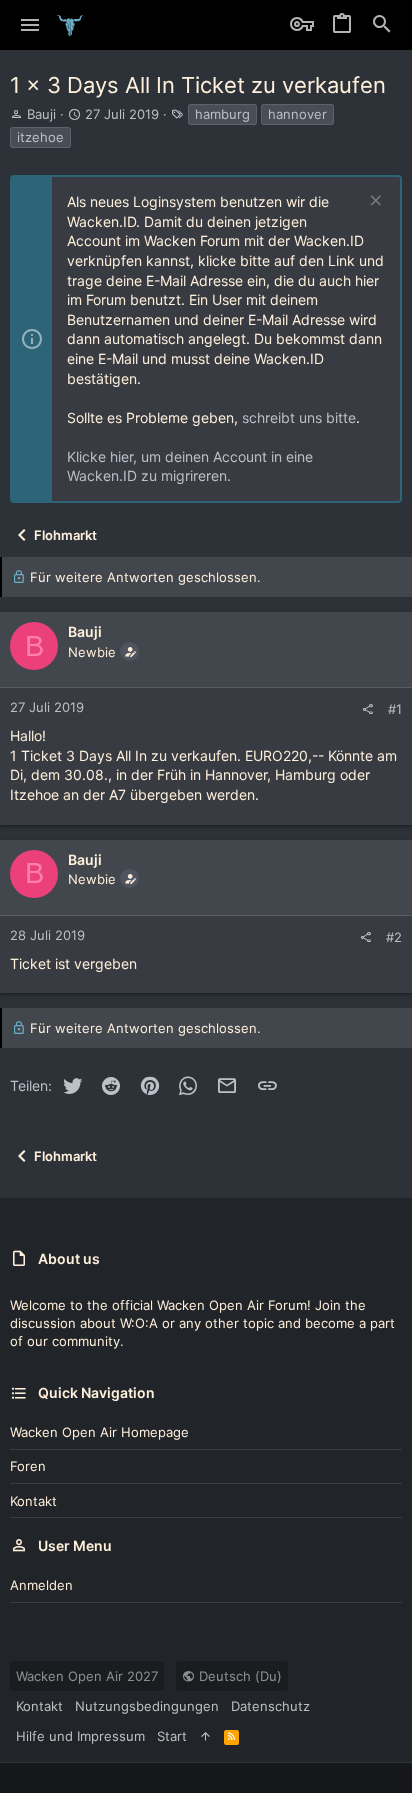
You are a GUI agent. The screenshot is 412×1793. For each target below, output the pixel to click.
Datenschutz (270, 1706)
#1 (395, 709)
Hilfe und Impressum (80, 1736)
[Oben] (205, 1736)
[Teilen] (367, 709)
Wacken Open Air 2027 (87, 1676)
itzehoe (40, 137)
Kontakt (33, 1501)
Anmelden (41, 1585)
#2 (394, 937)
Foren (28, 1466)
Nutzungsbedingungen (147, 1706)
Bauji (41, 114)
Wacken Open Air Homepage (99, 1432)
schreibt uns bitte (299, 417)
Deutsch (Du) (238, 1676)
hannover (297, 114)
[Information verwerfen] (373, 202)
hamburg (222, 114)
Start (172, 1736)
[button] (30, 25)
